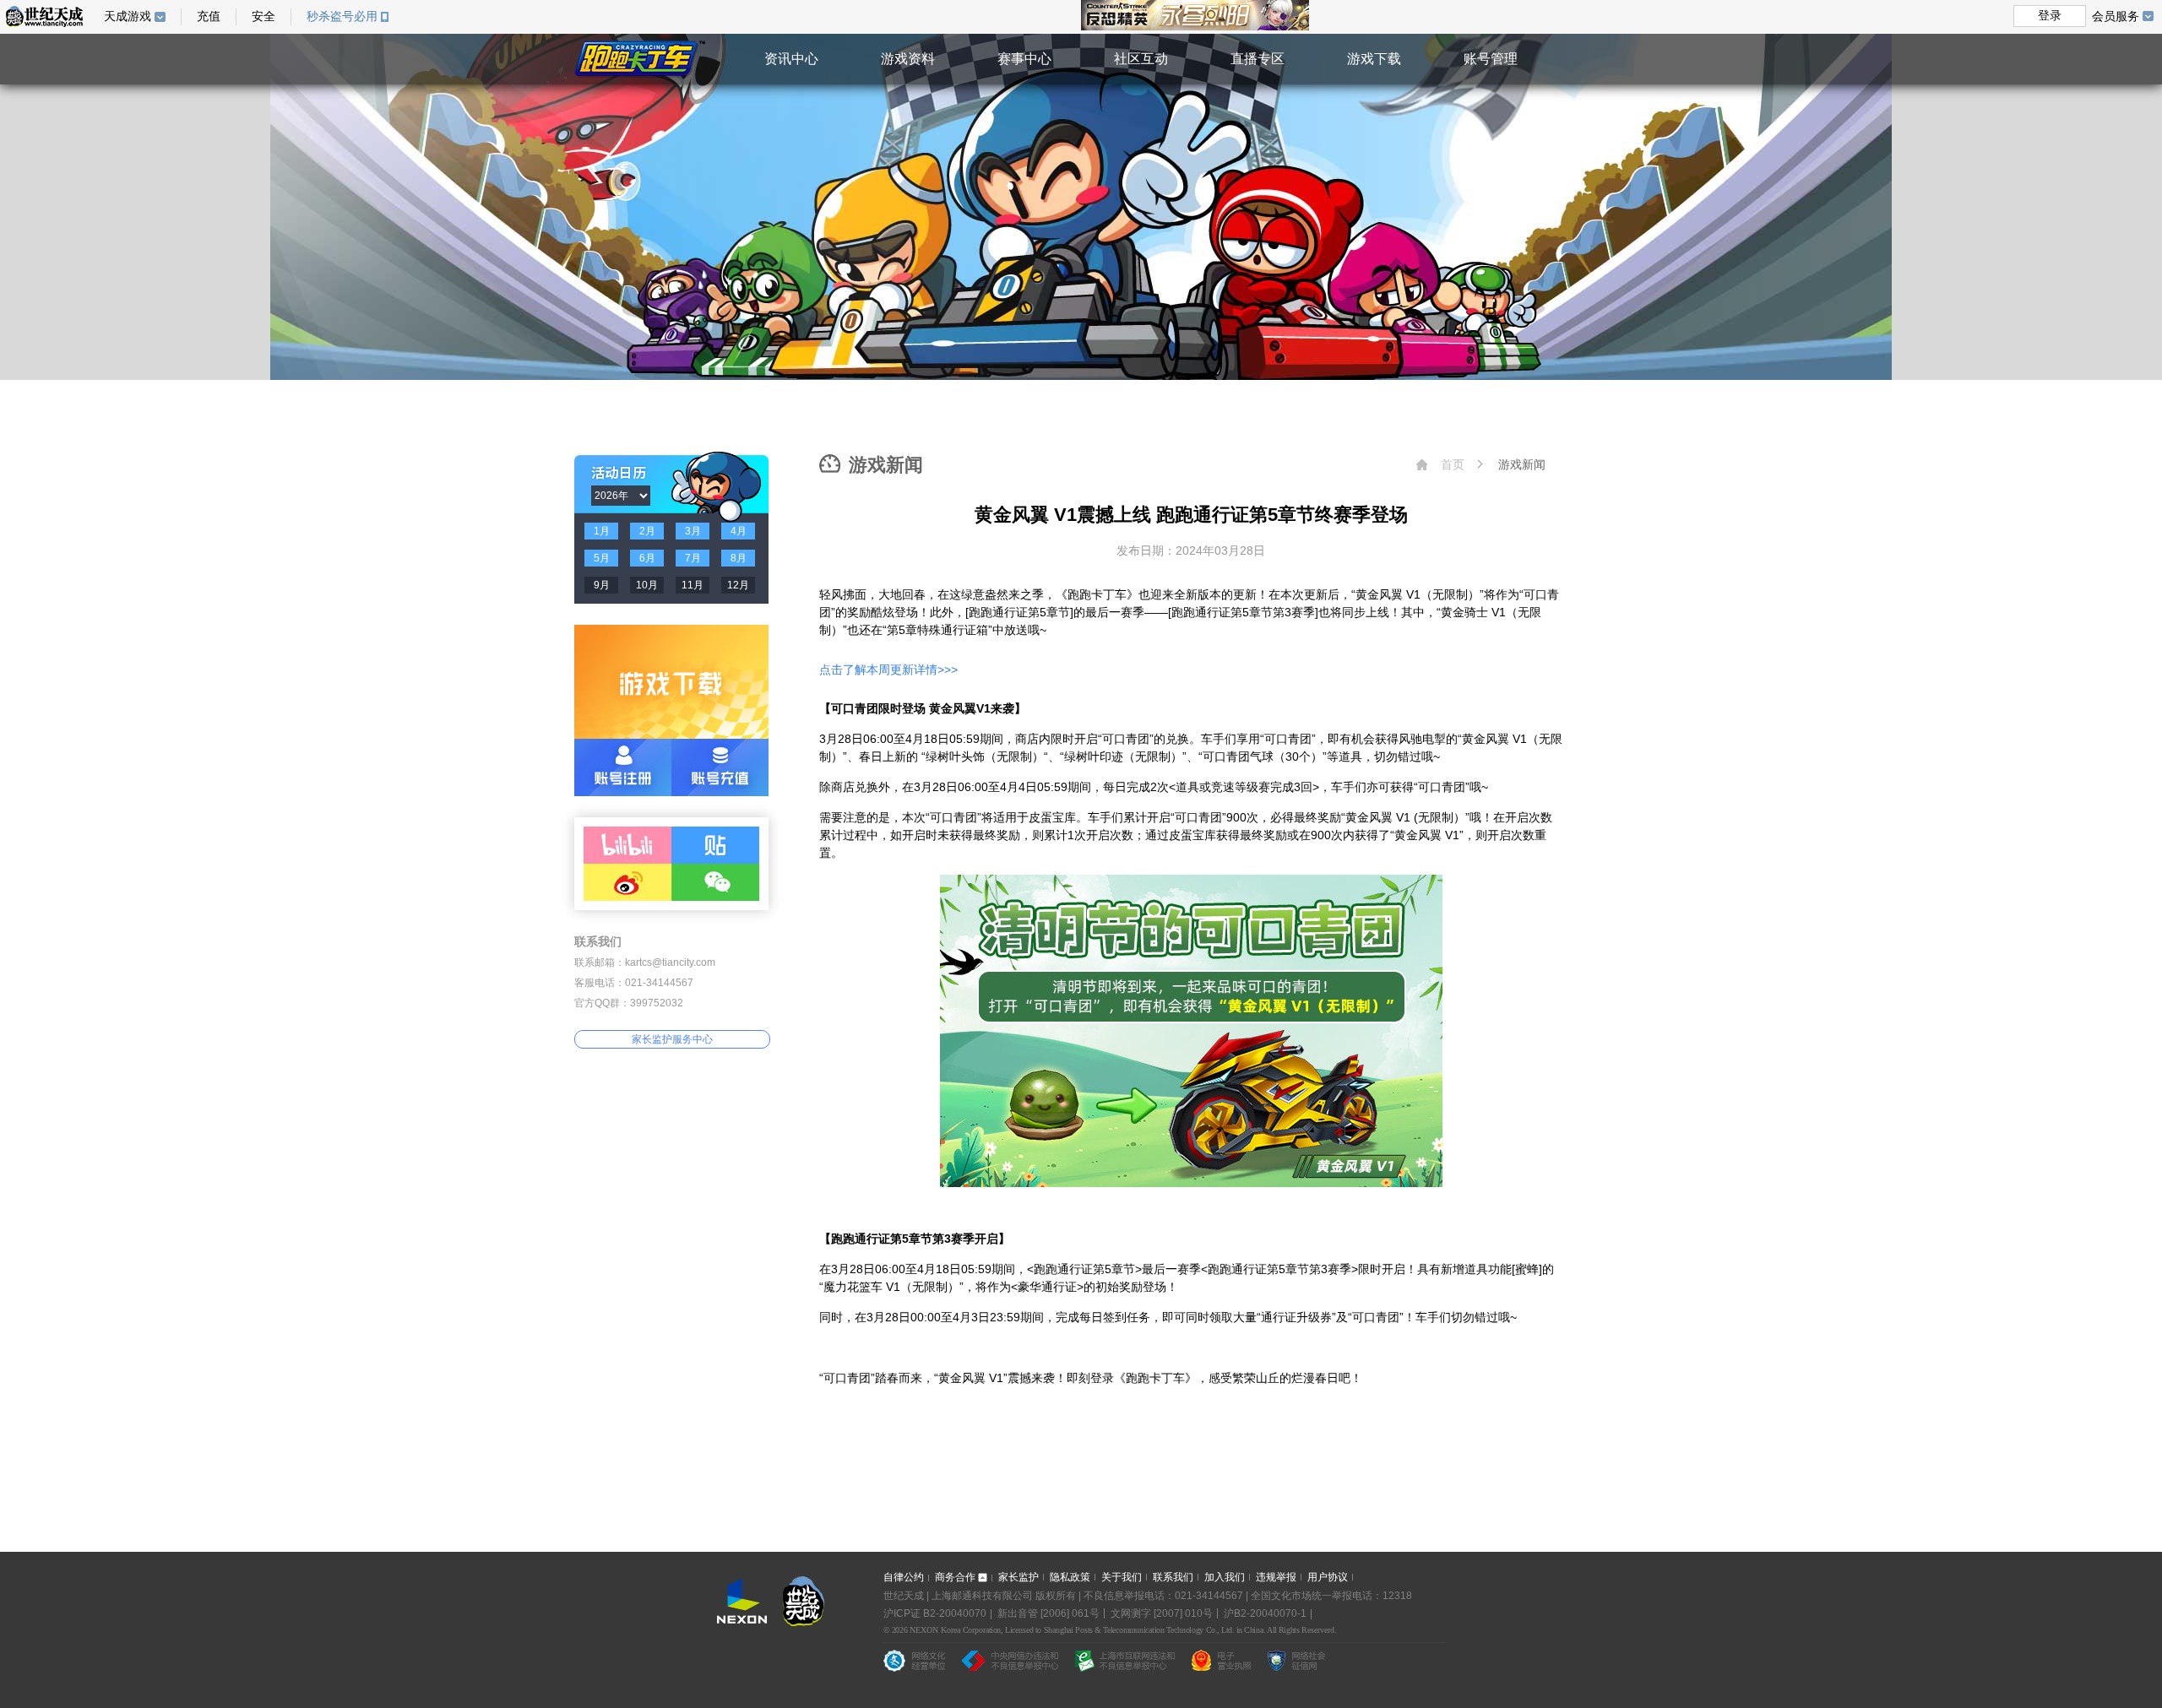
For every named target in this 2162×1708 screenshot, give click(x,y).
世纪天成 (44, 16)
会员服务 (2116, 16)
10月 (647, 585)
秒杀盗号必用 (342, 16)
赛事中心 (1024, 59)
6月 (647, 558)
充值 (209, 16)
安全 (263, 16)
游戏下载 (1374, 59)
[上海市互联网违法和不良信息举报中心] (1125, 1661)
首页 (1453, 464)
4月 (739, 531)
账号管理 (1491, 59)
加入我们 (1225, 1577)
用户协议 (1328, 1577)
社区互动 (1141, 59)
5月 (602, 558)
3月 (693, 531)
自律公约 (904, 1577)
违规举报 (1276, 1577)
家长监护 (1019, 1577)
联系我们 (1173, 1577)
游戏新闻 (1522, 464)
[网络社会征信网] (1296, 1661)
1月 (602, 531)
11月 (693, 585)
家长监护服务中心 (672, 1039)
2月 (647, 531)
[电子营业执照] (1221, 1661)
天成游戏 (128, 16)
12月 (738, 585)
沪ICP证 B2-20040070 (935, 1613)
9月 (602, 585)
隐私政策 (1070, 1577)
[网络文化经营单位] (914, 1661)
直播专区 (1258, 59)
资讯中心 (791, 59)
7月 (693, 558)
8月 (739, 558)
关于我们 (1122, 1577)
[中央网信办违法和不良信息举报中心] (1010, 1661)
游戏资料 (908, 59)
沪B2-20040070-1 (1265, 1613)
